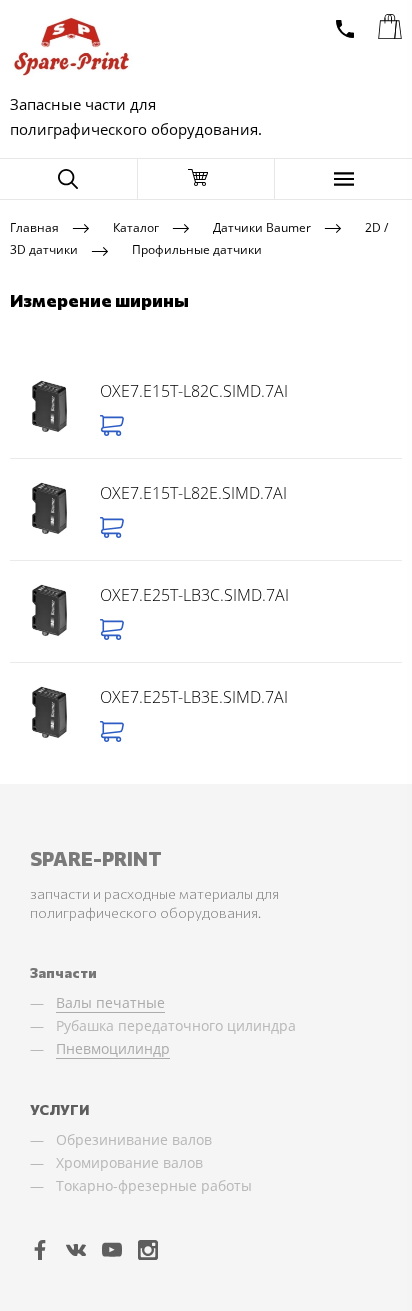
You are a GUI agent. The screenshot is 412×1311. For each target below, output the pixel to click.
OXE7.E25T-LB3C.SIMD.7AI (194, 595)
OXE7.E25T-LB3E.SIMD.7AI (194, 697)
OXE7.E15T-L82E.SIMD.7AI (193, 493)
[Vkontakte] (76, 1249)
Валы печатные (110, 1002)
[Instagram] (148, 1249)
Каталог (136, 226)
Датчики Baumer (262, 226)
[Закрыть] (206, 179)
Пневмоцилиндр (113, 1048)
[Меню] (343, 179)
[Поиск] (68, 179)
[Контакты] (345, 29)
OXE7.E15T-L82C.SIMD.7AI (194, 391)
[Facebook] (40, 1249)
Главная (34, 226)
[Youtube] (112, 1249)
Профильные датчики (197, 249)
